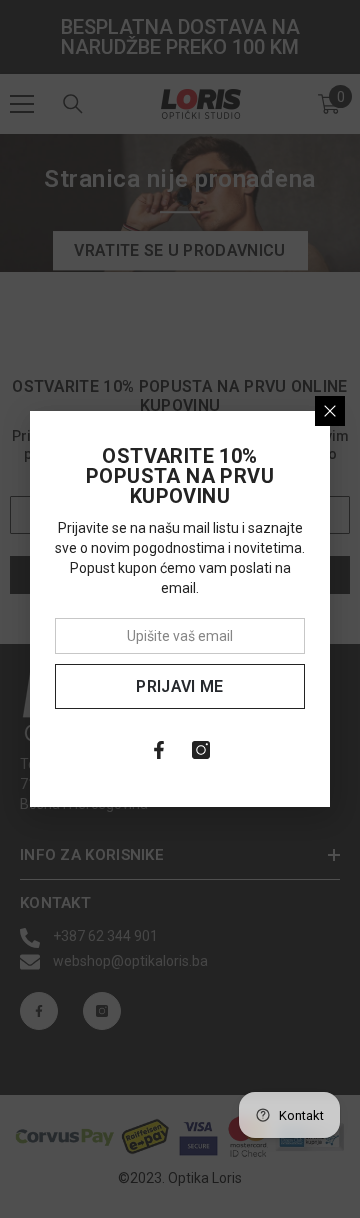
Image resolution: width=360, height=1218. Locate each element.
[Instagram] (201, 750)
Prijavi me (179, 686)
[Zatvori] (330, 411)
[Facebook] (159, 750)
